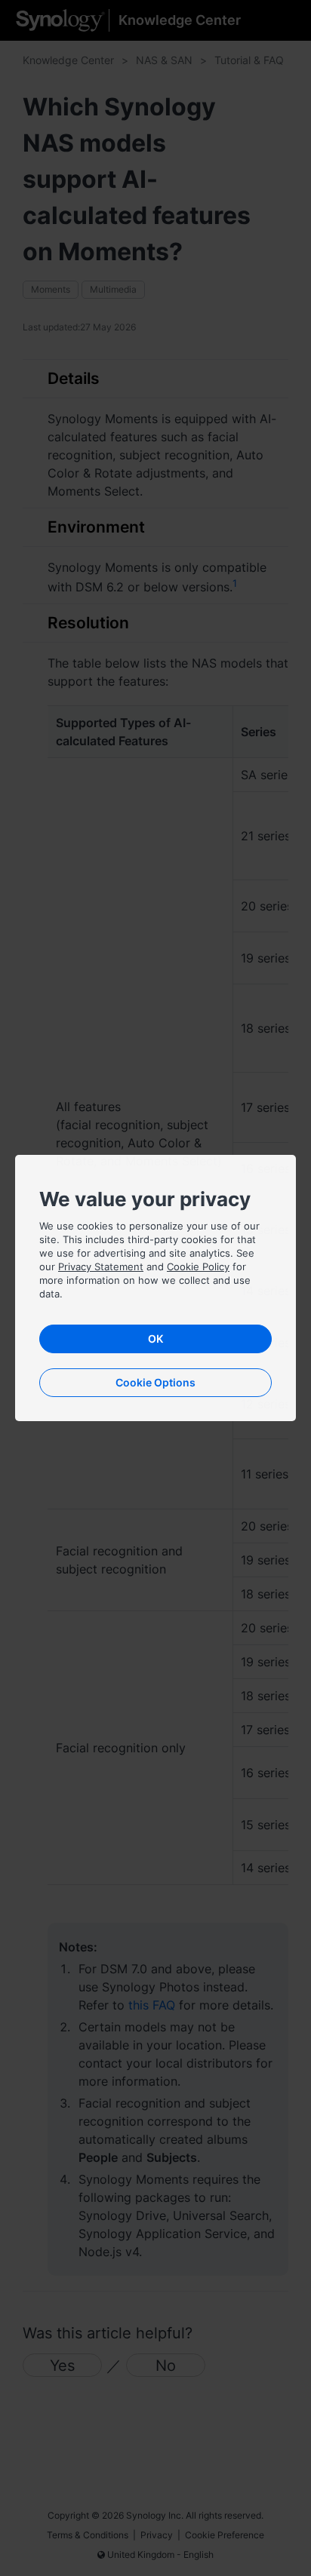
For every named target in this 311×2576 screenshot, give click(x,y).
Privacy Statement (101, 1267)
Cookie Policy (198, 1267)
